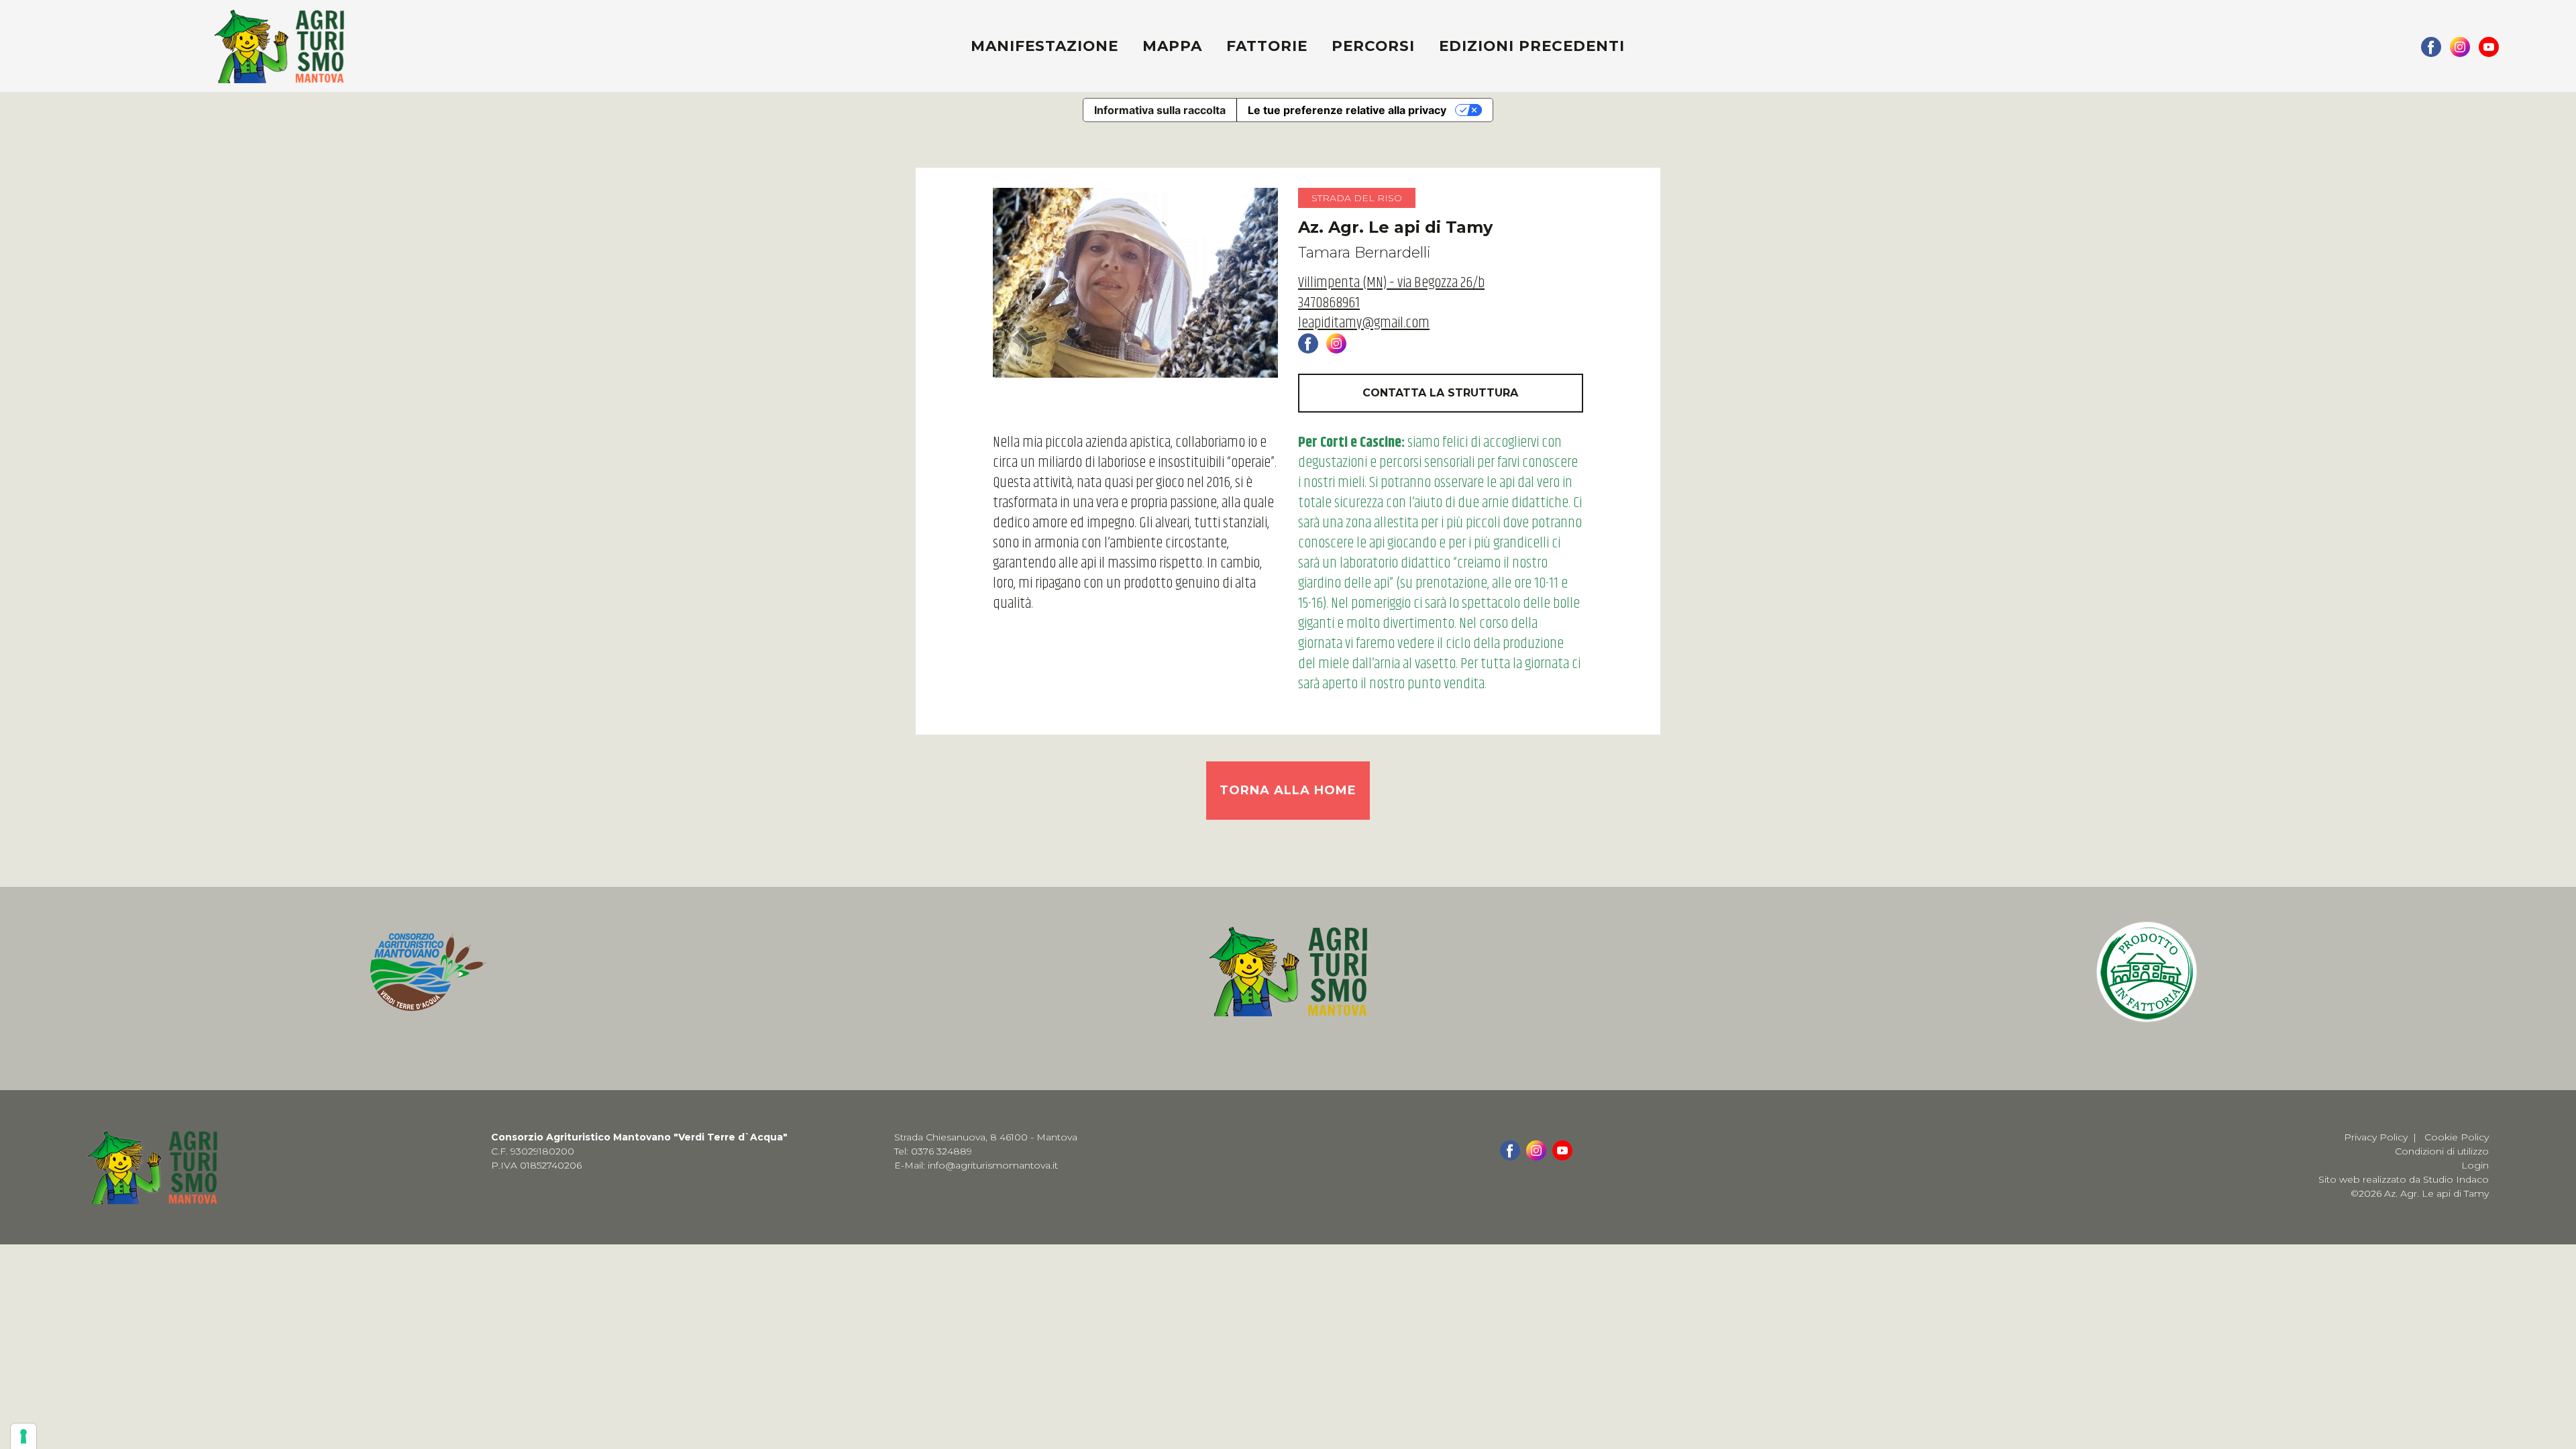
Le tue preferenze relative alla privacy (1347, 110)
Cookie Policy (2457, 1137)
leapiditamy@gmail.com (1364, 323)
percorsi (1373, 46)
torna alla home (1288, 790)
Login (2475, 1165)
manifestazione (1044, 46)
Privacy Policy (2376, 1137)
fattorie (1267, 46)
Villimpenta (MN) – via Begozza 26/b (1391, 283)
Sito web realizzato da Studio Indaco (2404, 1179)
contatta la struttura (1440, 393)
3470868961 (1329, 303)
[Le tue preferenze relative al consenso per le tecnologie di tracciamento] (23, 1436)
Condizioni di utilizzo (2442, 1151)
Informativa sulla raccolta (1160, 110)
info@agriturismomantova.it (993, 1165)
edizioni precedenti (1532, 46)
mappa (1172, 46)
